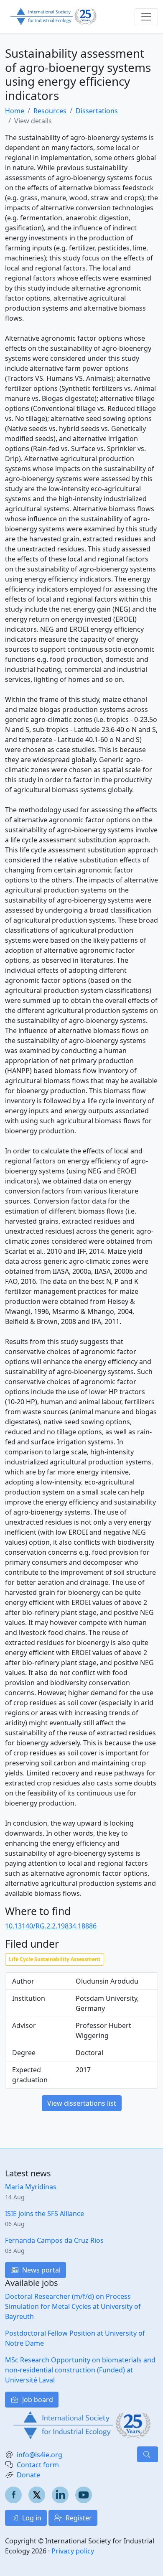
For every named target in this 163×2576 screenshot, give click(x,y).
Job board (37, 2400)
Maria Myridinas (31, 2187)
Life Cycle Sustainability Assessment (55, 1959)
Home (15, 111)
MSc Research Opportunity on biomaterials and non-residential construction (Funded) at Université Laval (80, 2370)
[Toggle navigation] (146, 17)
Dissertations (97, 111)
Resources (50, 111)
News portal (41, 2270)
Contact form (38, 2465)
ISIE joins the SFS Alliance (45, 2214)
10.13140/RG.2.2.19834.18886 (51, 1926)
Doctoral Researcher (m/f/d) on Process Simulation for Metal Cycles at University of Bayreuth (73, 2306)
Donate (28, 2475)
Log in (31, 2518)
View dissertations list (82, 2103)
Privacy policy (73, 2551)
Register (78, 2518)
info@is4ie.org (39, 2455)
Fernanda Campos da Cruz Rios (54, 2240)
